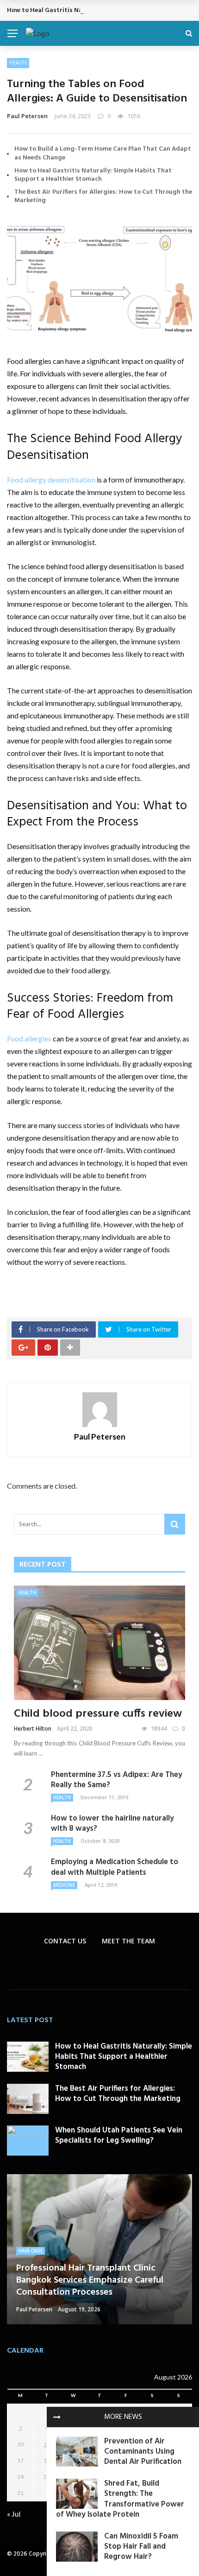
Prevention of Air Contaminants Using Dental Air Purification (143, 2452)
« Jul (14, 2514)
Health (18, 63)
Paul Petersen (27, 116)
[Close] (57, 2417)
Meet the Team (128, 1941)
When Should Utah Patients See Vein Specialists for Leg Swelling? (119, 2135)
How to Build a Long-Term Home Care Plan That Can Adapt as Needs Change (103, 153)
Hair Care (31, 2251)
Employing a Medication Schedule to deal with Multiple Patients (115, 1867)
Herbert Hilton (33, 1729)
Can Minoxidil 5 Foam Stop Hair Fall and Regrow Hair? (141, 2547)
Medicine (64, 1885)
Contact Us (65, 1941)
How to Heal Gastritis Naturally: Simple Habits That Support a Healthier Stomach (93, 175)
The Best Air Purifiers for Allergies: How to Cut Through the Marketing (103, 196)
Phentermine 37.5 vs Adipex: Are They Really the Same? (117, 1780)
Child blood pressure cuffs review (98, 1714)
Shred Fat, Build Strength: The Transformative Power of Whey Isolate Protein (120, 2499)
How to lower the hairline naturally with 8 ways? (112, 1824)
